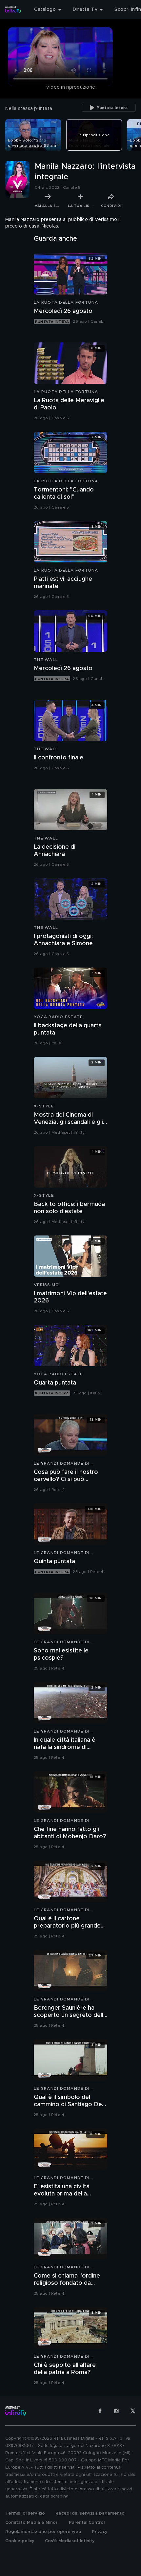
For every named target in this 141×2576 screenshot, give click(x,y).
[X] (133, 2411)
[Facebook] (100, 2411)
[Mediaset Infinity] (13, 10)
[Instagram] (116, 2411)
